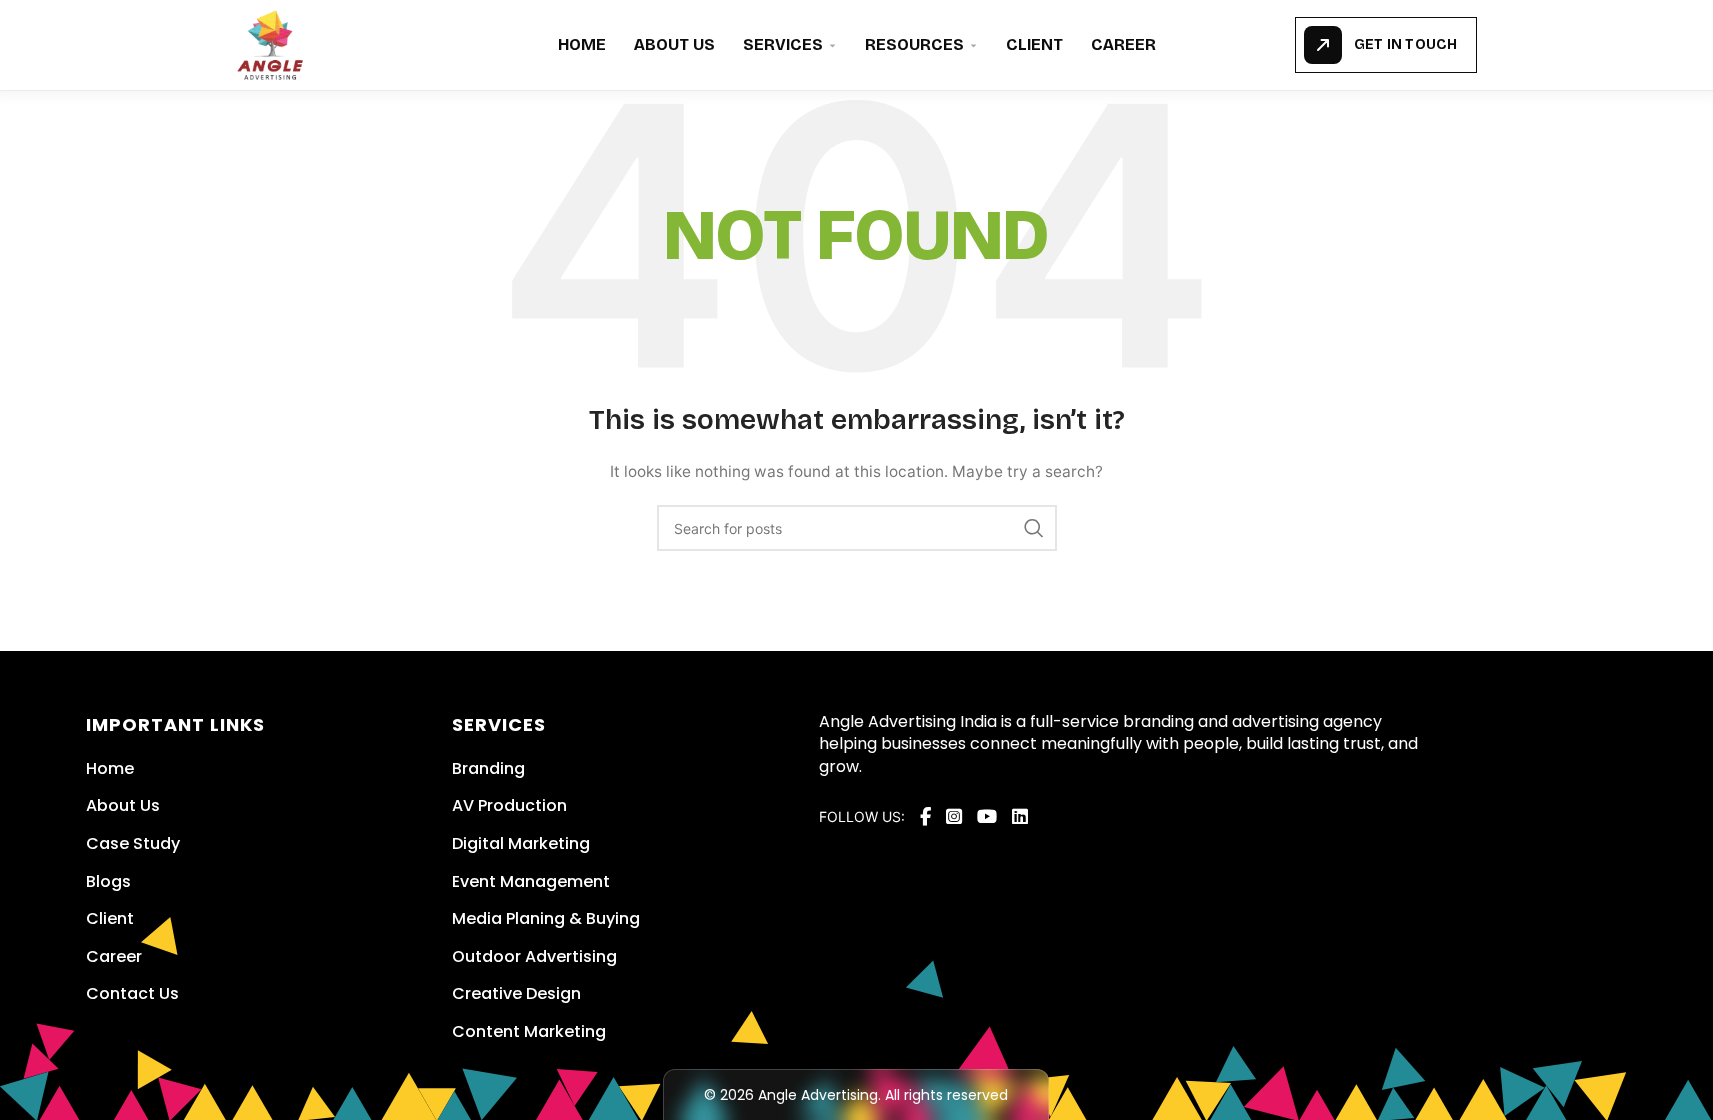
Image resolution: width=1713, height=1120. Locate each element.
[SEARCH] (1034, 528)
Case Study (133, 843)
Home (582, 44)
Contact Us (132, 993)
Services (783, 44)
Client (1034, 44)
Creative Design (516, 993)
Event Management (531, 881)
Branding (488, 768)
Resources (914, 44)
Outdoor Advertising (534, 956)
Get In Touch (1405, 44)
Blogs (108, 881)
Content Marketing (529, 1031)
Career (1123, 44)
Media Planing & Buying (546, 918)
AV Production (509, 805)
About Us (674, 44)
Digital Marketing (521, 843)
